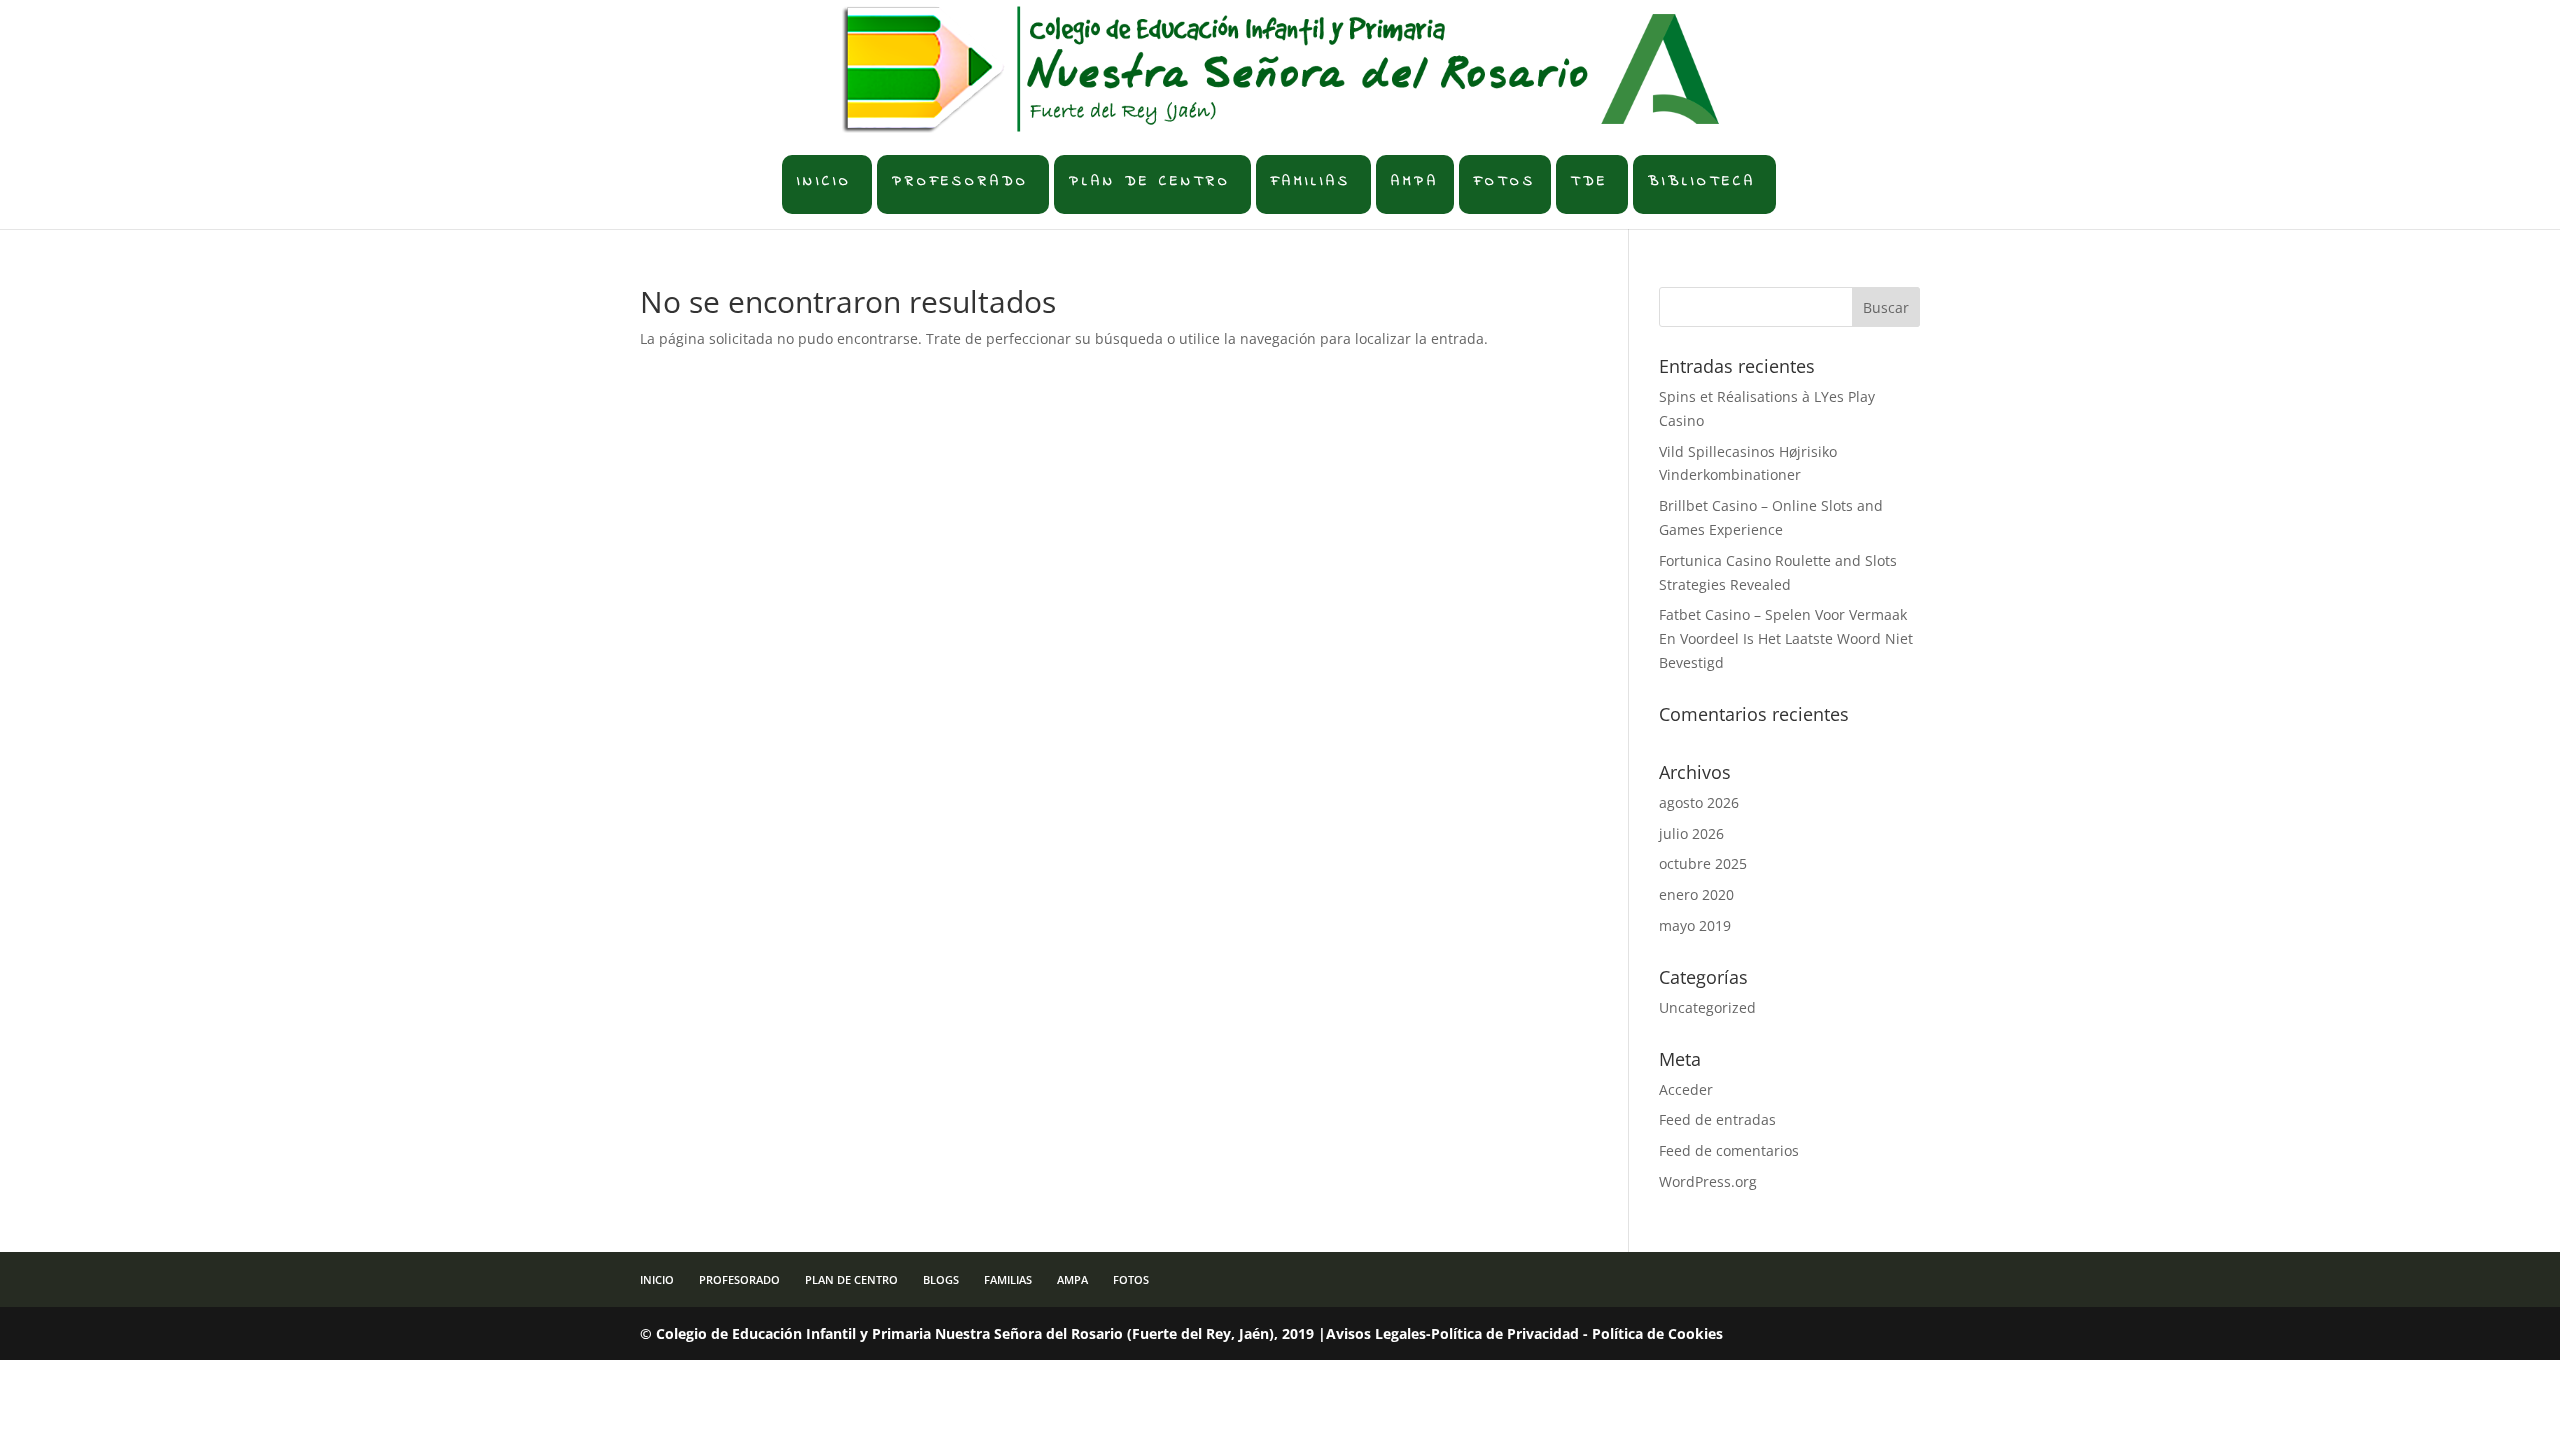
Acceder (1686, 1089)
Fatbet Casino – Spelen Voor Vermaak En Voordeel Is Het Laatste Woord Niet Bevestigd (1786, 638)
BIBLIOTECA (1702, 181)
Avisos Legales (1376, 1333)
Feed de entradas (1717, 1119)
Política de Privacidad (1505, 1333)
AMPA (1415, 181)
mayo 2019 (1695, 925)
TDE (1589, 181)
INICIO (824, 181)
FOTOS (1505, 181)
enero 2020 (1696, 894)
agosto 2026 (1699, 802)
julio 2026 (1691, 833)
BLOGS (941, 1279)
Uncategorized (1707, 1007)
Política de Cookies (1657, 1333)
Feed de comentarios (1729, 1150)
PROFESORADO (960, 181)
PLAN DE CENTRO (1150, 181)
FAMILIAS (1311, 181)
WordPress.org (1708, 1181)
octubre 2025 (1703, 863)
